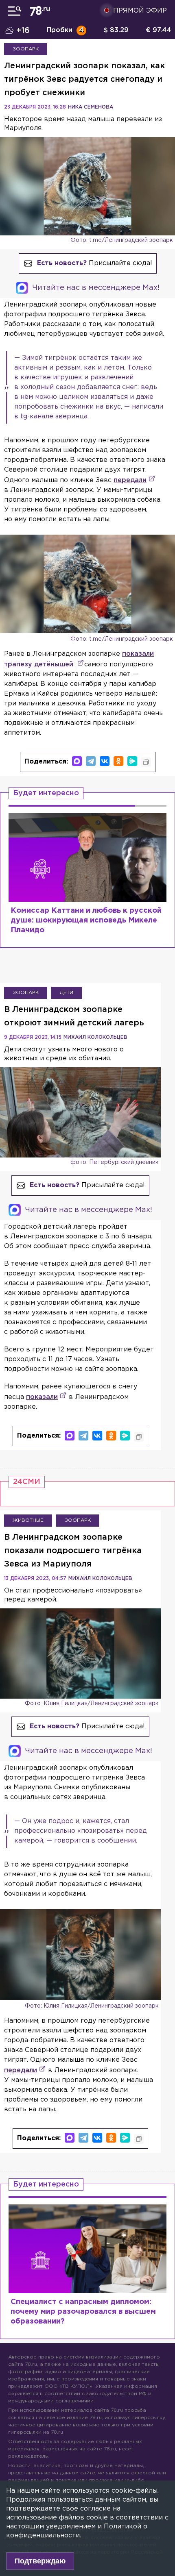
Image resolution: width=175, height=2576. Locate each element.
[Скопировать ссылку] (146, 762)
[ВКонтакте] (105, 761)
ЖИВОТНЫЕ (28, 1520)
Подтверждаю (40, 2561)
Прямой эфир (140, 11)
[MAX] (77, 761)
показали (42, 1397)
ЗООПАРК (26, 49)
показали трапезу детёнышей (79, 659)
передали (130, 480)
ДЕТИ (67, 993)
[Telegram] (91, 761)
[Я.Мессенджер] (132, 761)
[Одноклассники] (118, 761)
